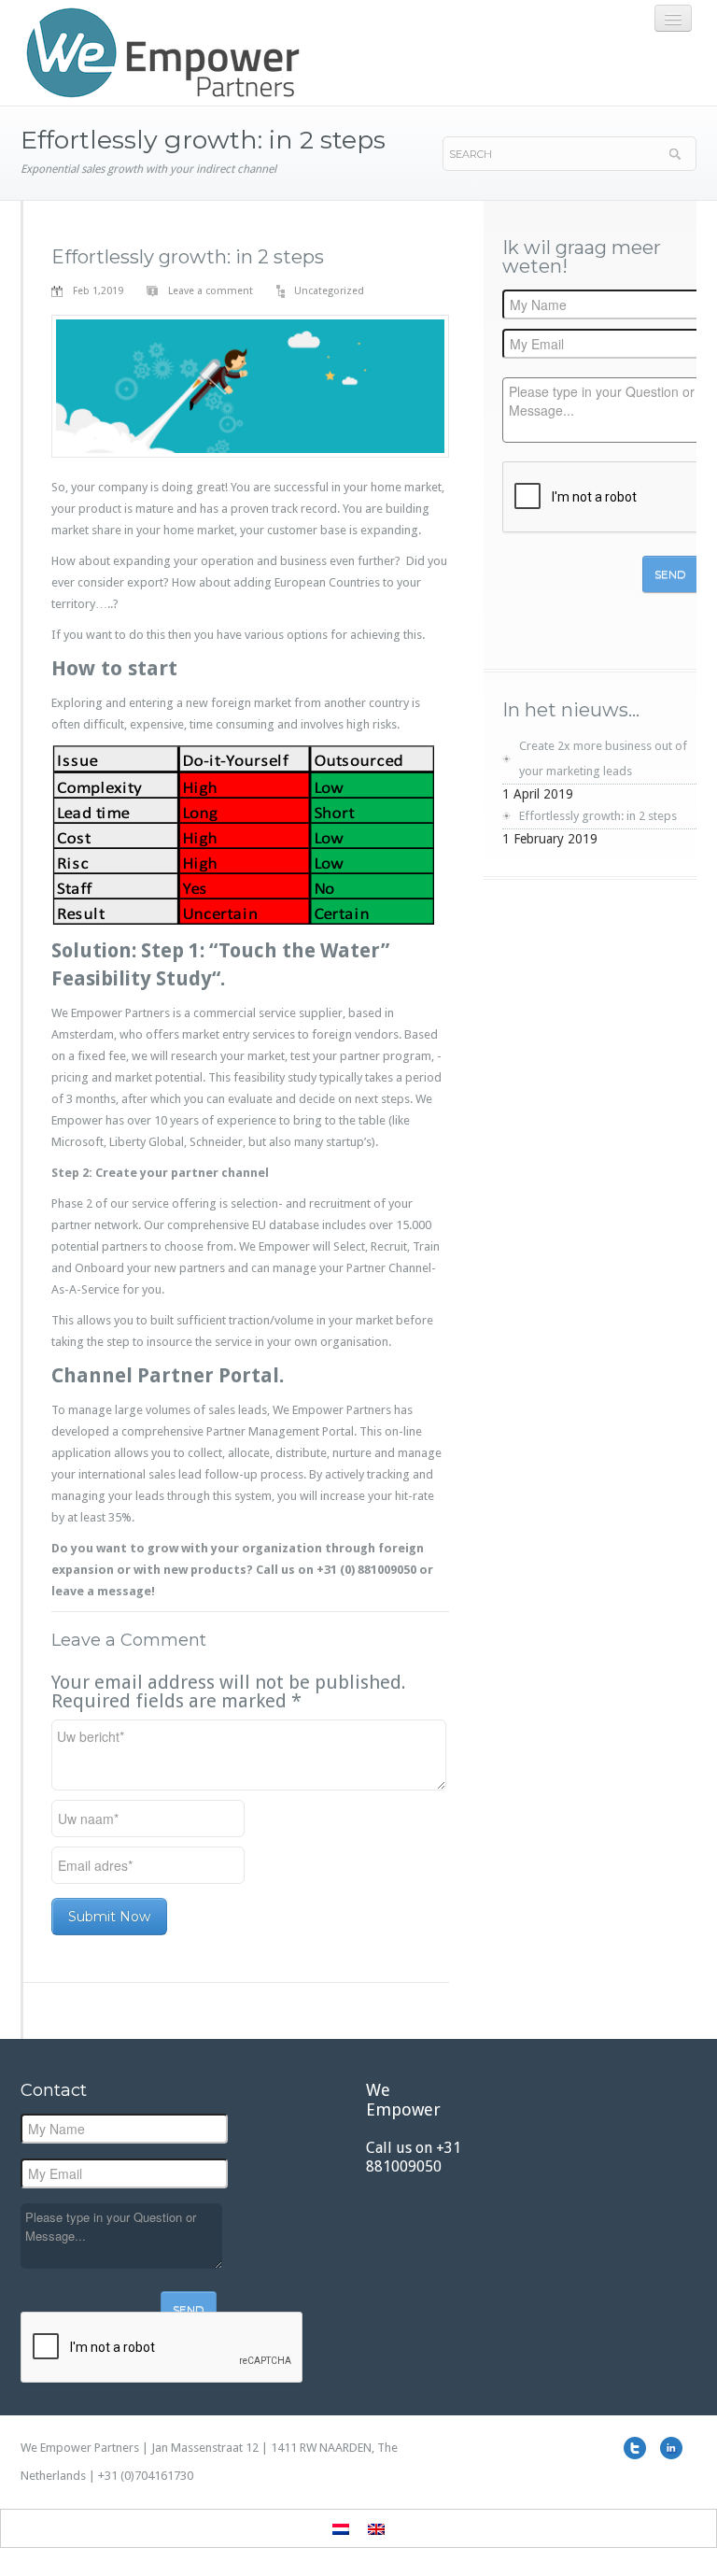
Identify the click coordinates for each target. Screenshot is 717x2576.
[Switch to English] (376, 2528)
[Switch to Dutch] (341, 2528)
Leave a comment (211, 291)
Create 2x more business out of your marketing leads (603, 758)
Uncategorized (329, 291)
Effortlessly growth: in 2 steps (188, 257)
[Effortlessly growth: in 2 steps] (250, 385)
